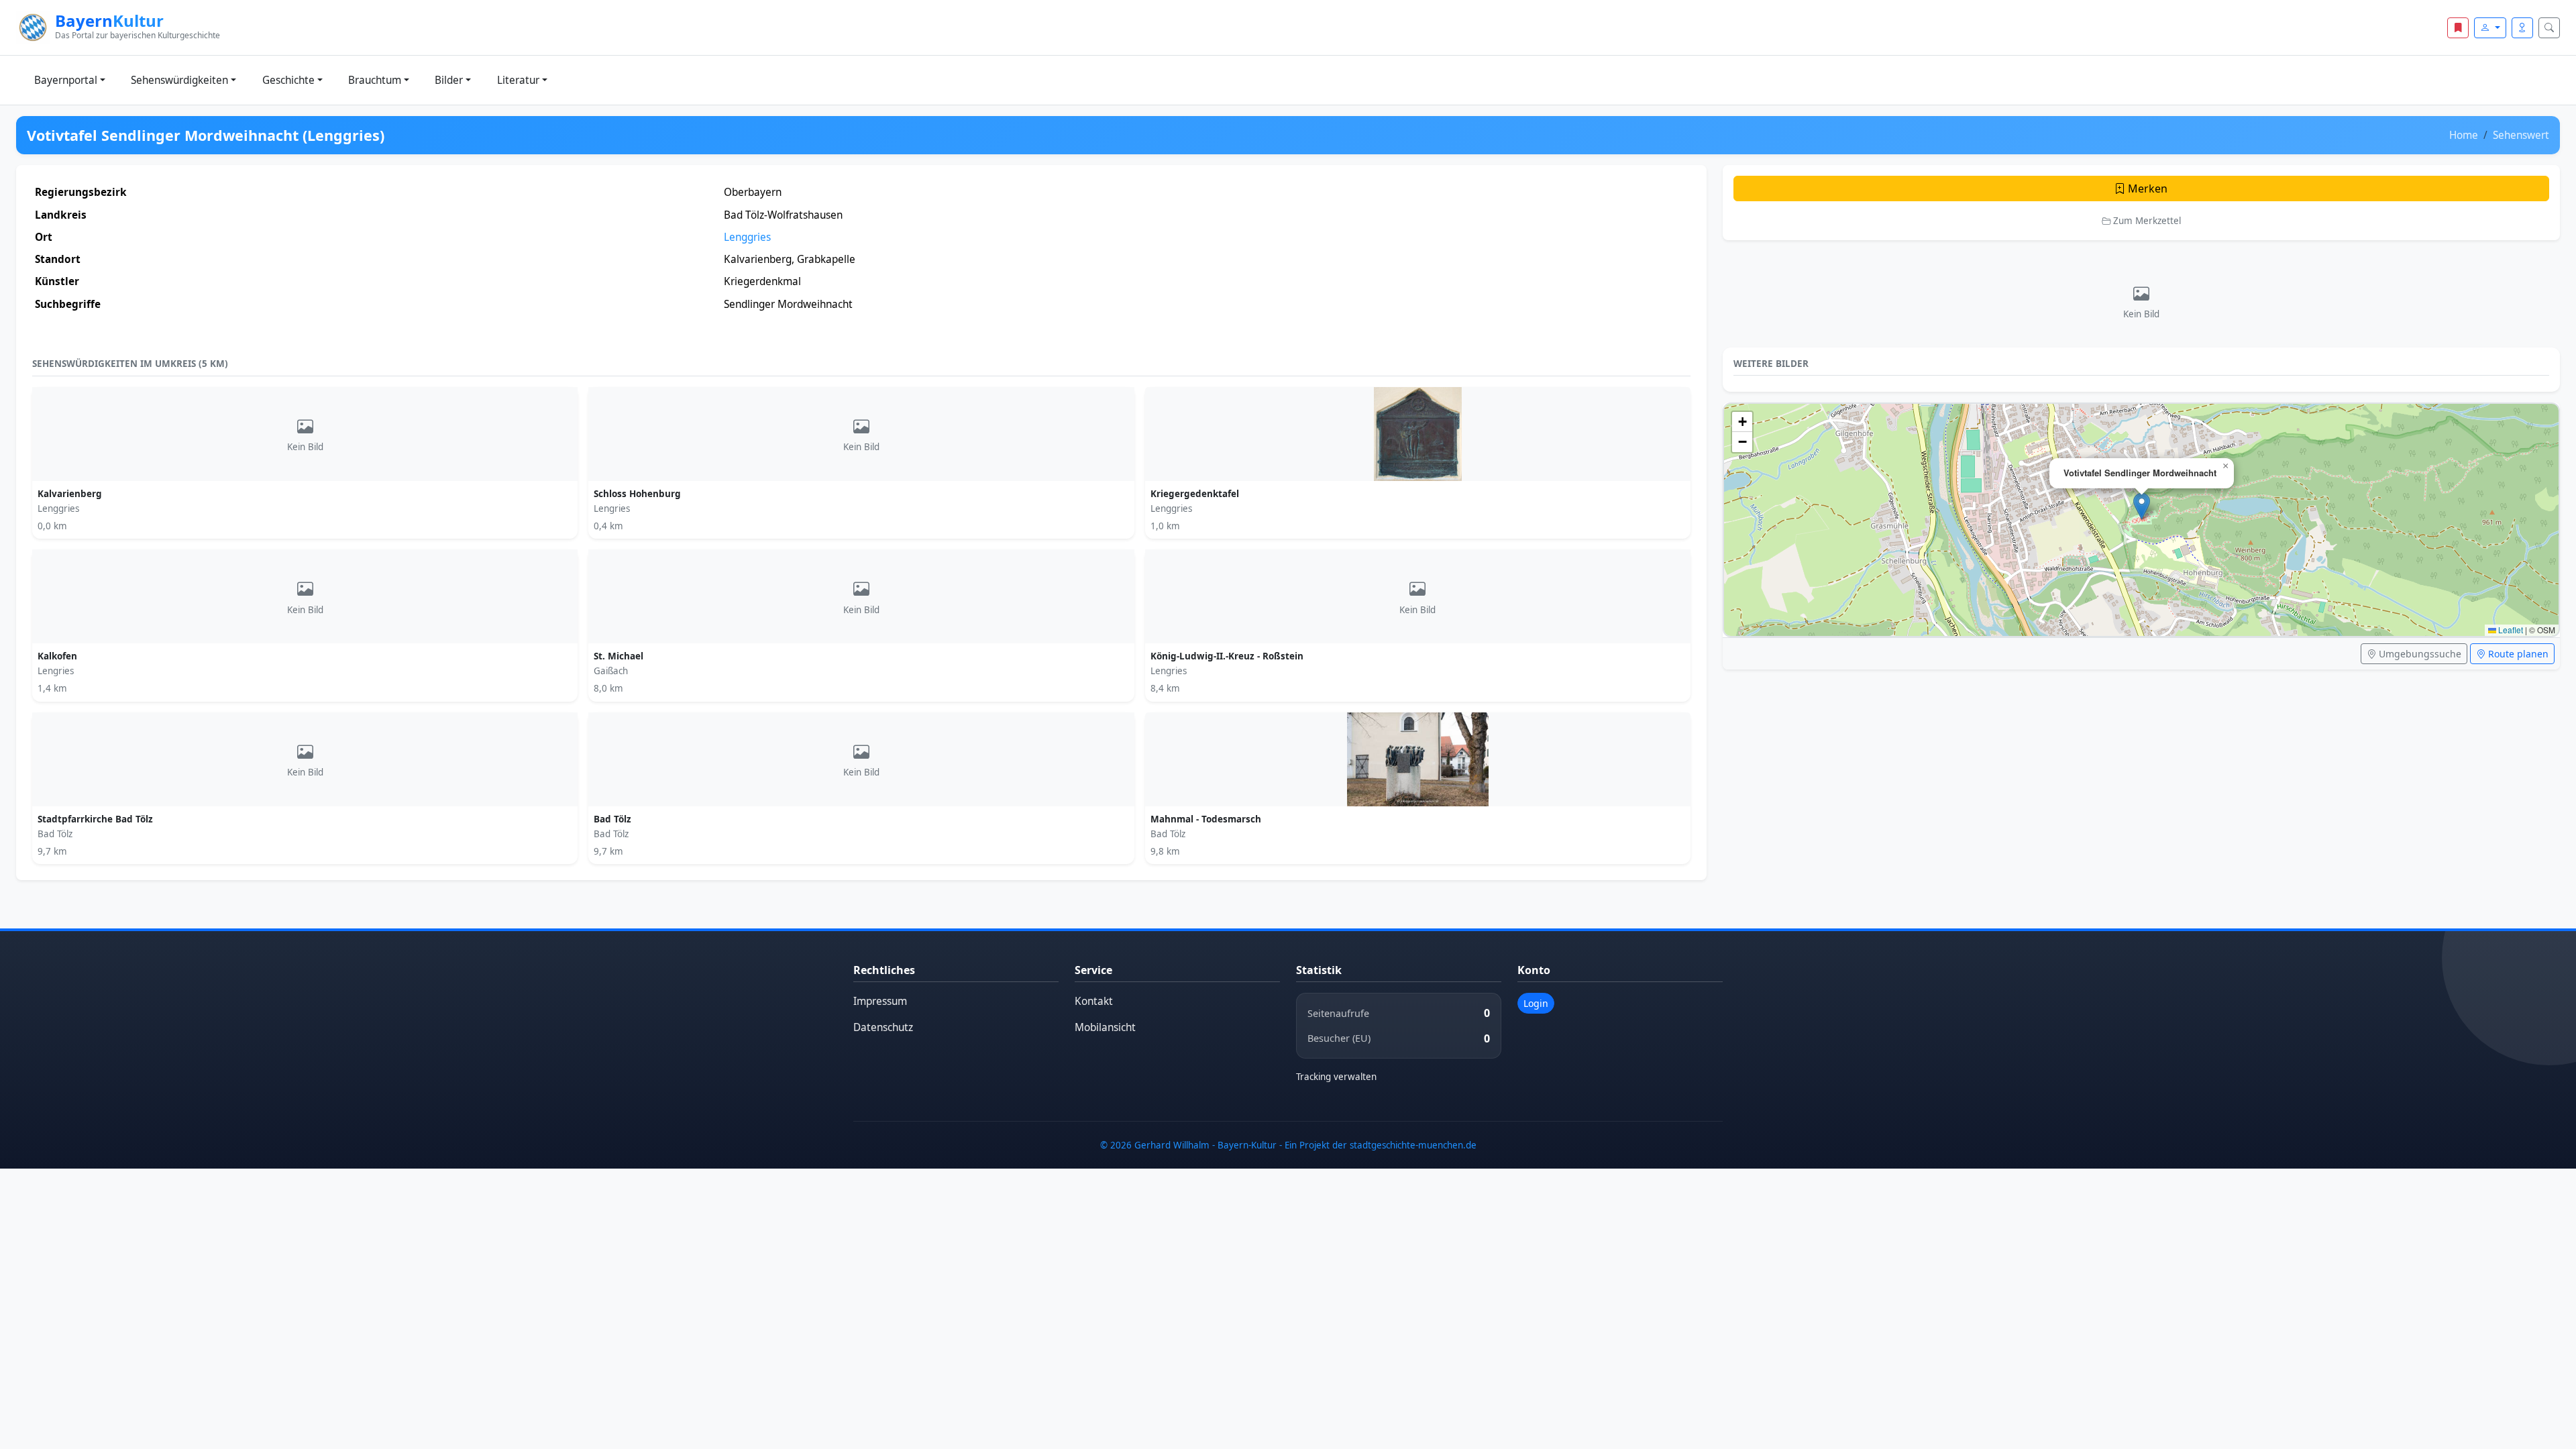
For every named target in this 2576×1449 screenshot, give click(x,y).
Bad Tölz (612, 819)
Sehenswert (2521, 135)
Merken (2146, 189)
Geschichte (288, 80)
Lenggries (747, 237)
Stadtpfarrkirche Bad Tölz (95, 819)
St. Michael (619, 656)
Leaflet (2510, 630)
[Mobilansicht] (2522, 28)
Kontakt (1094, 1001)
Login (1536, 1003)
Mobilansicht (1105, 1027)
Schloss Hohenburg (637, 494)
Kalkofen (57, 656)
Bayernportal (66, 80)
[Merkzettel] (2458, 28)
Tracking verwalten (1336, 1077)
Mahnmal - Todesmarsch (1206, 819)
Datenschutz (883, 1027)
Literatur (518, 80)
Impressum (880, 1001)
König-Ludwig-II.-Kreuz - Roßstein (1227, 656)
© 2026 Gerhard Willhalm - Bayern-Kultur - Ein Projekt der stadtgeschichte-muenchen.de (1288, 1145)
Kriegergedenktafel (1195, 494)
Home (2464, 135)
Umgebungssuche (2419, 654)
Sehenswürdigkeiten (179, 80)
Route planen (2517, 654)
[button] (2142, 506)
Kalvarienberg (70, 494)
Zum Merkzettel (2146, 221)
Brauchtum (375, 80)
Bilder (449, 80)
